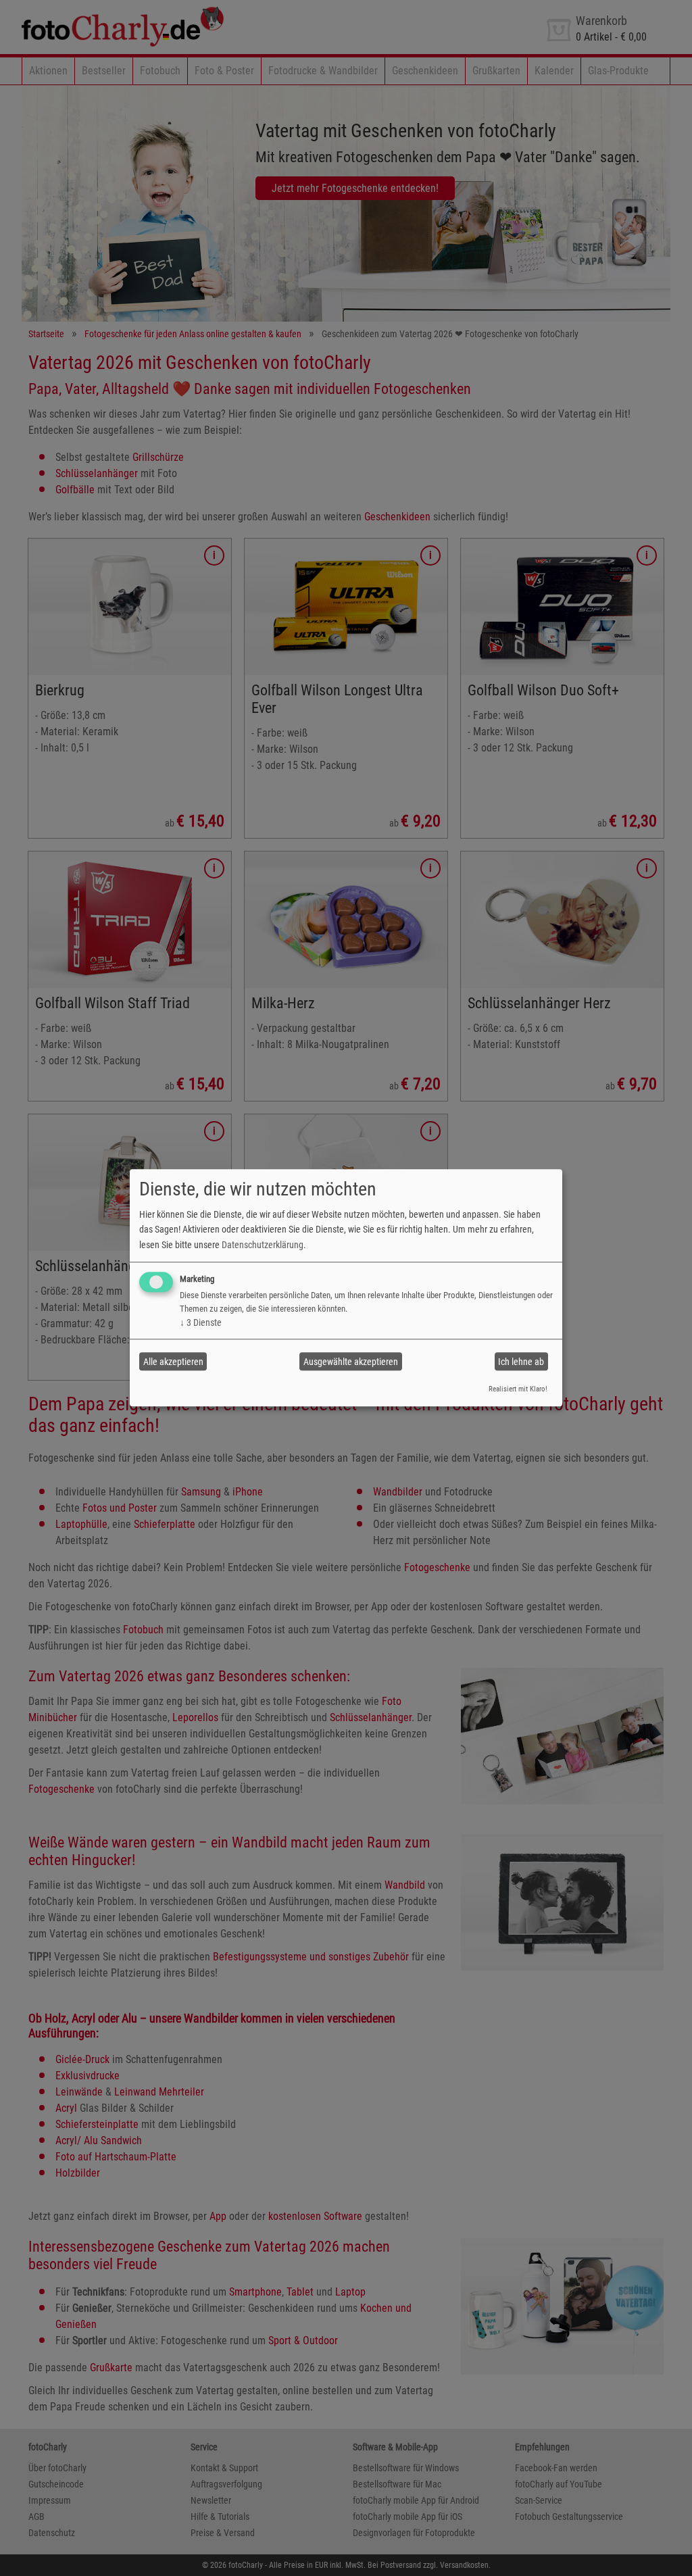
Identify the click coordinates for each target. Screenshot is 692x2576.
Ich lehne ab (521, 1362)
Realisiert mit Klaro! (518, 1389)
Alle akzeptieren (173, 1362)
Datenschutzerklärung (263, 1245)
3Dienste (201, 1322)
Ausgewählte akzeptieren (351, 1362)
